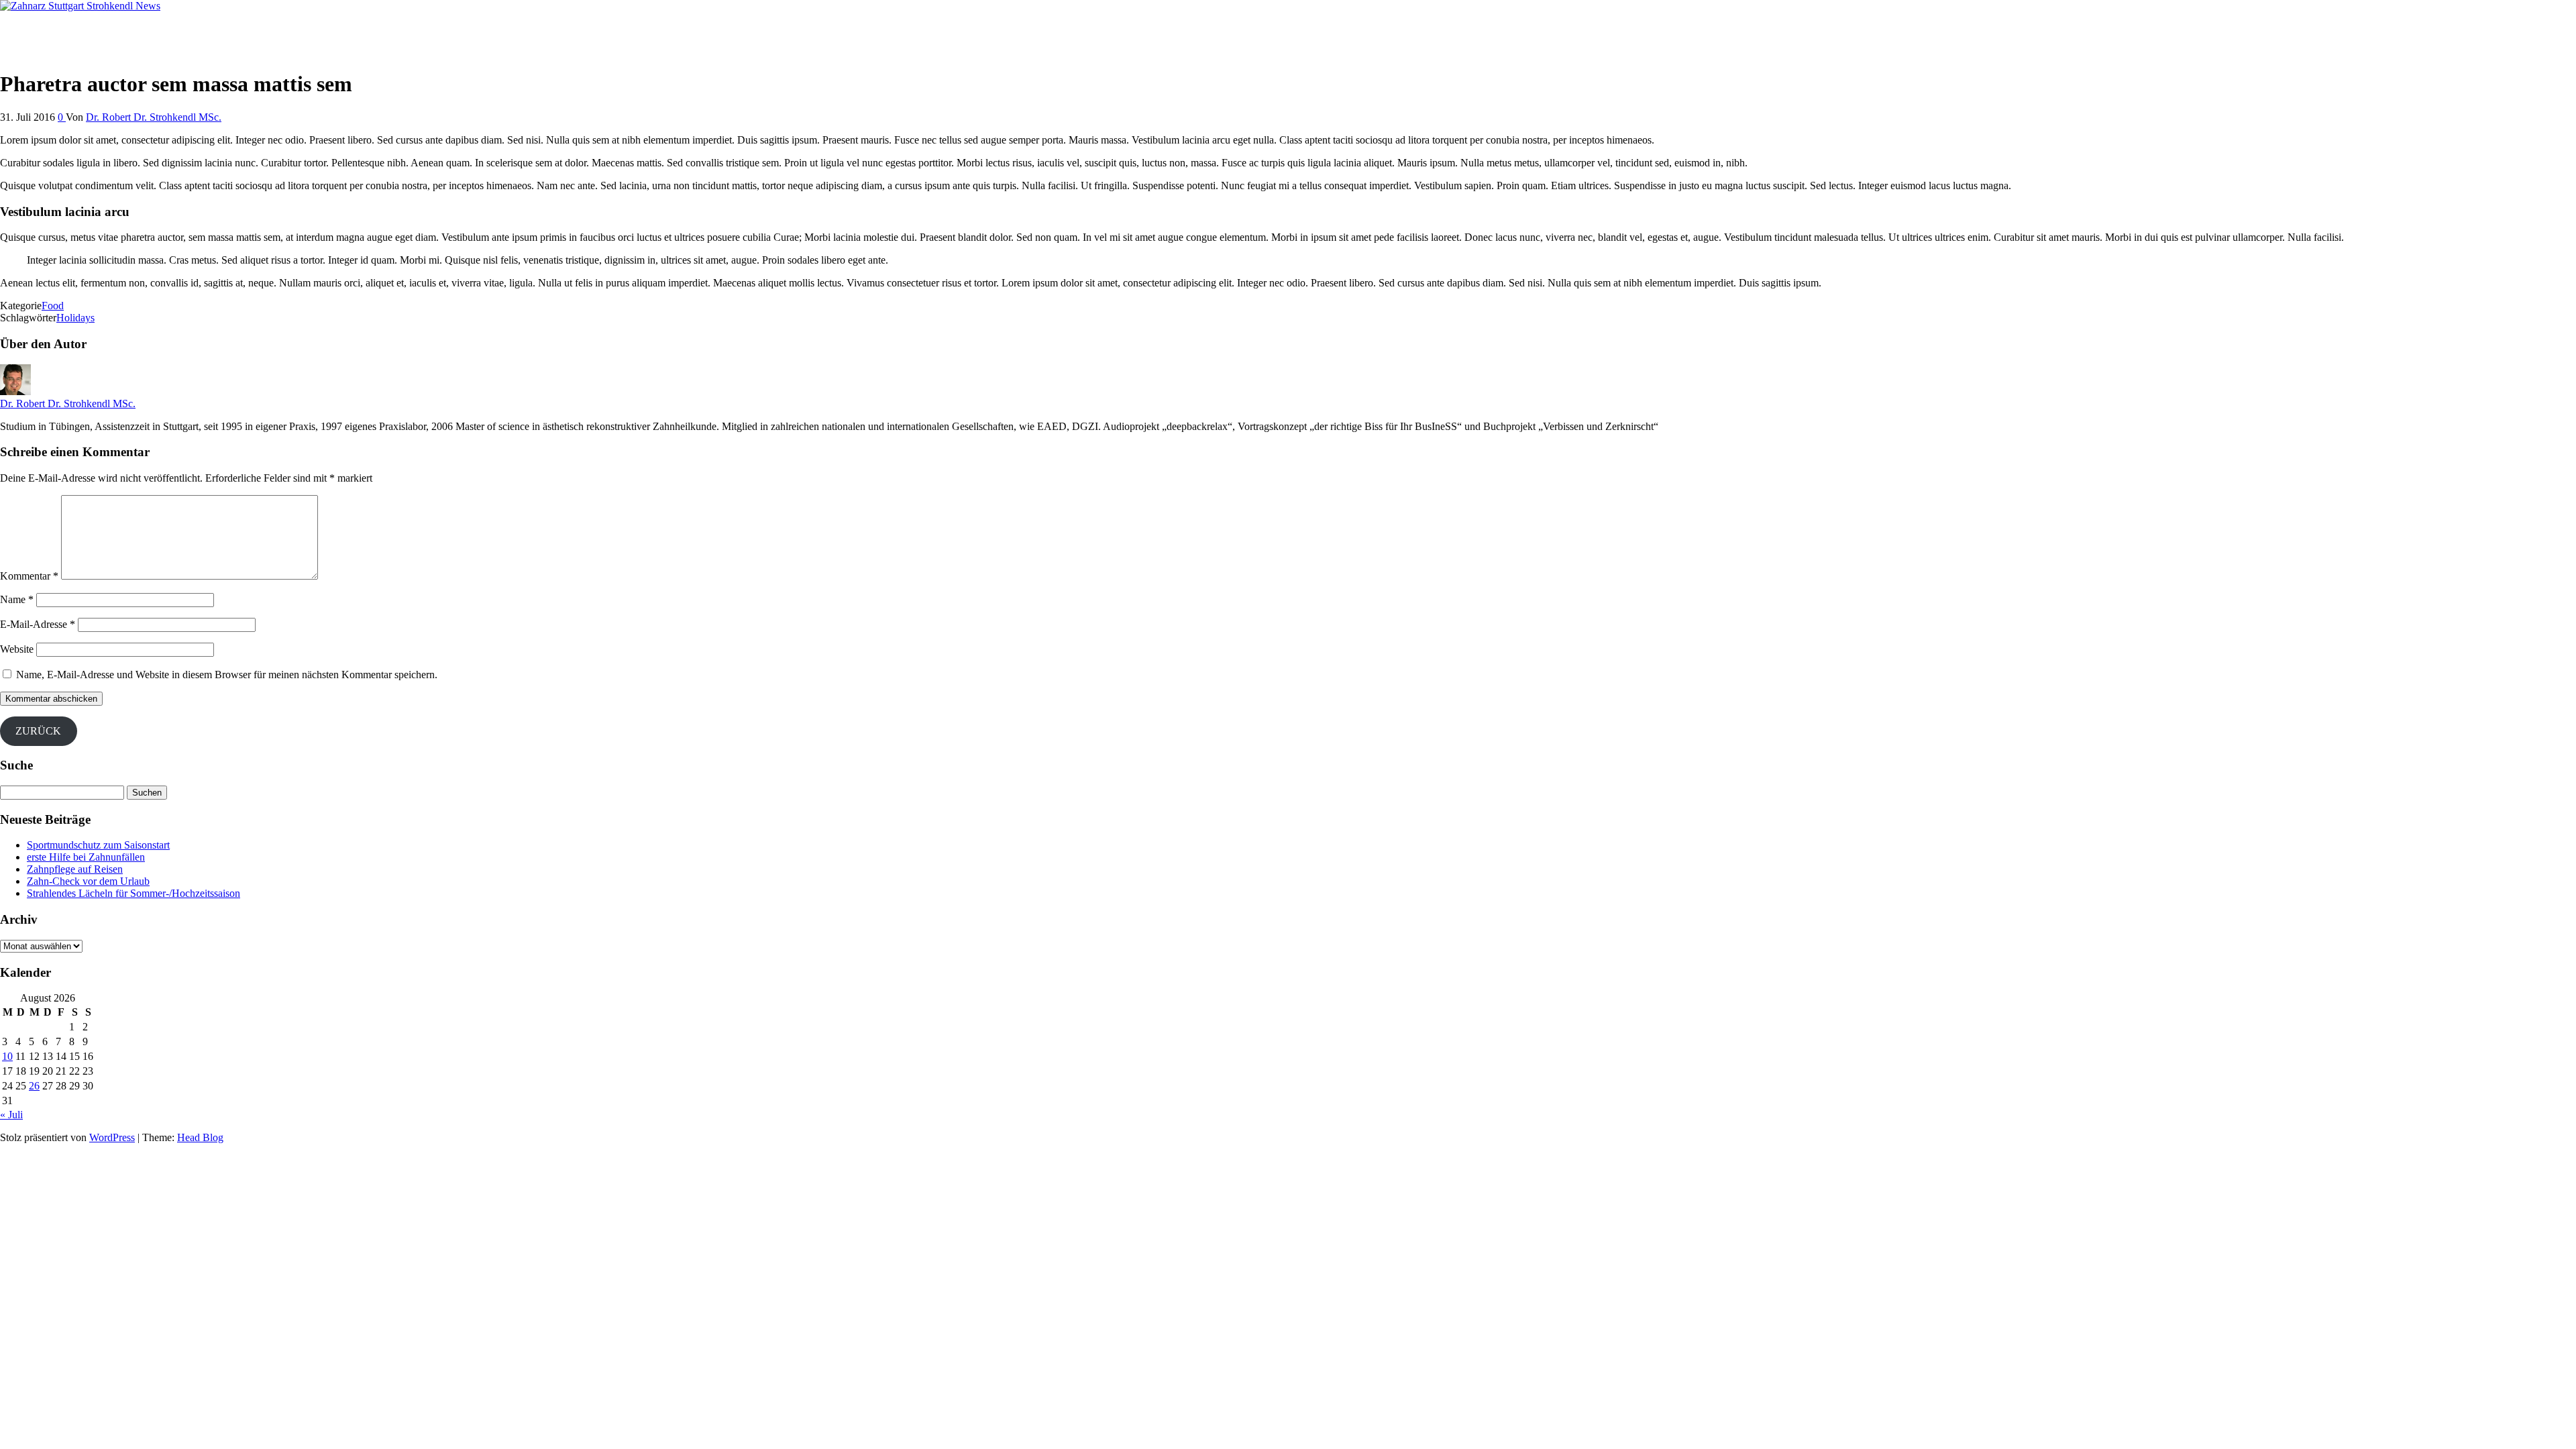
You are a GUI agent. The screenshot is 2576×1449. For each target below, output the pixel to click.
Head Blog (200, 1137)
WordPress (112, 1137)
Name (17, 599)
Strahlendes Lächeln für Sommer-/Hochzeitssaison (133, 893)
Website (17, 649)
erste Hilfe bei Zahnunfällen (86, 857)
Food (53, 306)
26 (34, 1086)
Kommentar (29, 576)
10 (7, 1056)
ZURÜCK (38, 731)
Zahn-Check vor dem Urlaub (88, 881)
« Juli (11, 1115)
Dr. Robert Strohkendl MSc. (60, 29)
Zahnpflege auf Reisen (75, 869)
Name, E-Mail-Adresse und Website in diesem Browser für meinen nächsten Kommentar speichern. (227, 675)
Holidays (75, 318)
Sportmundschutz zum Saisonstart (98, 845)
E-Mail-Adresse (38, 624)
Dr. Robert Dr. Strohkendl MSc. (154, 117)
